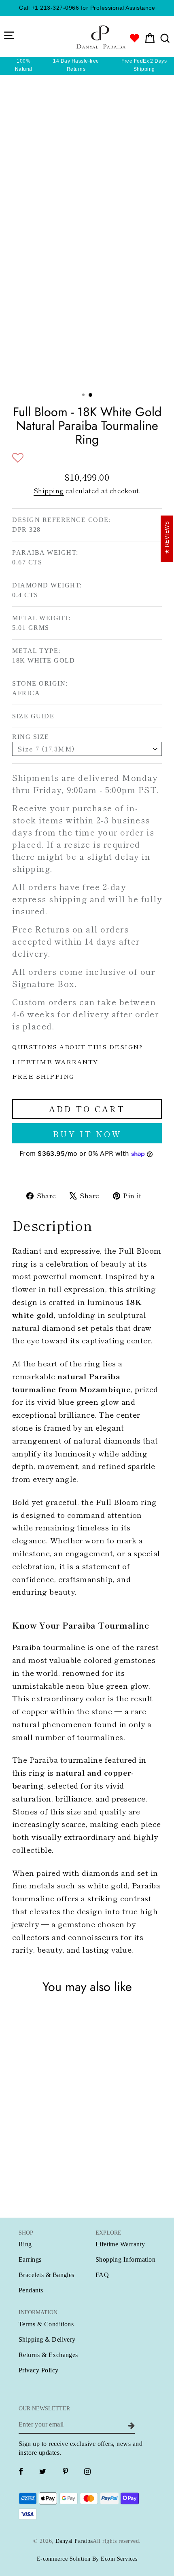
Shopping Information (125, 2259)
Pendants (31, 2290)
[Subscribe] (130, 2425)
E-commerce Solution (64, 2559)
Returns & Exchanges (48, 2355)
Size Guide (33, 716)
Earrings (30, 2259)
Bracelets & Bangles (47, 2275)
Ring (25, 2244)
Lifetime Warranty (120, 2244)
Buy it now (87, 1134)
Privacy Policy (39, 2370)
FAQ (102, 2275)
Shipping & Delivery (47, 2339)
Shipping (49, 491)
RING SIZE (31, 737)
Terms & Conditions (46, 2324)
